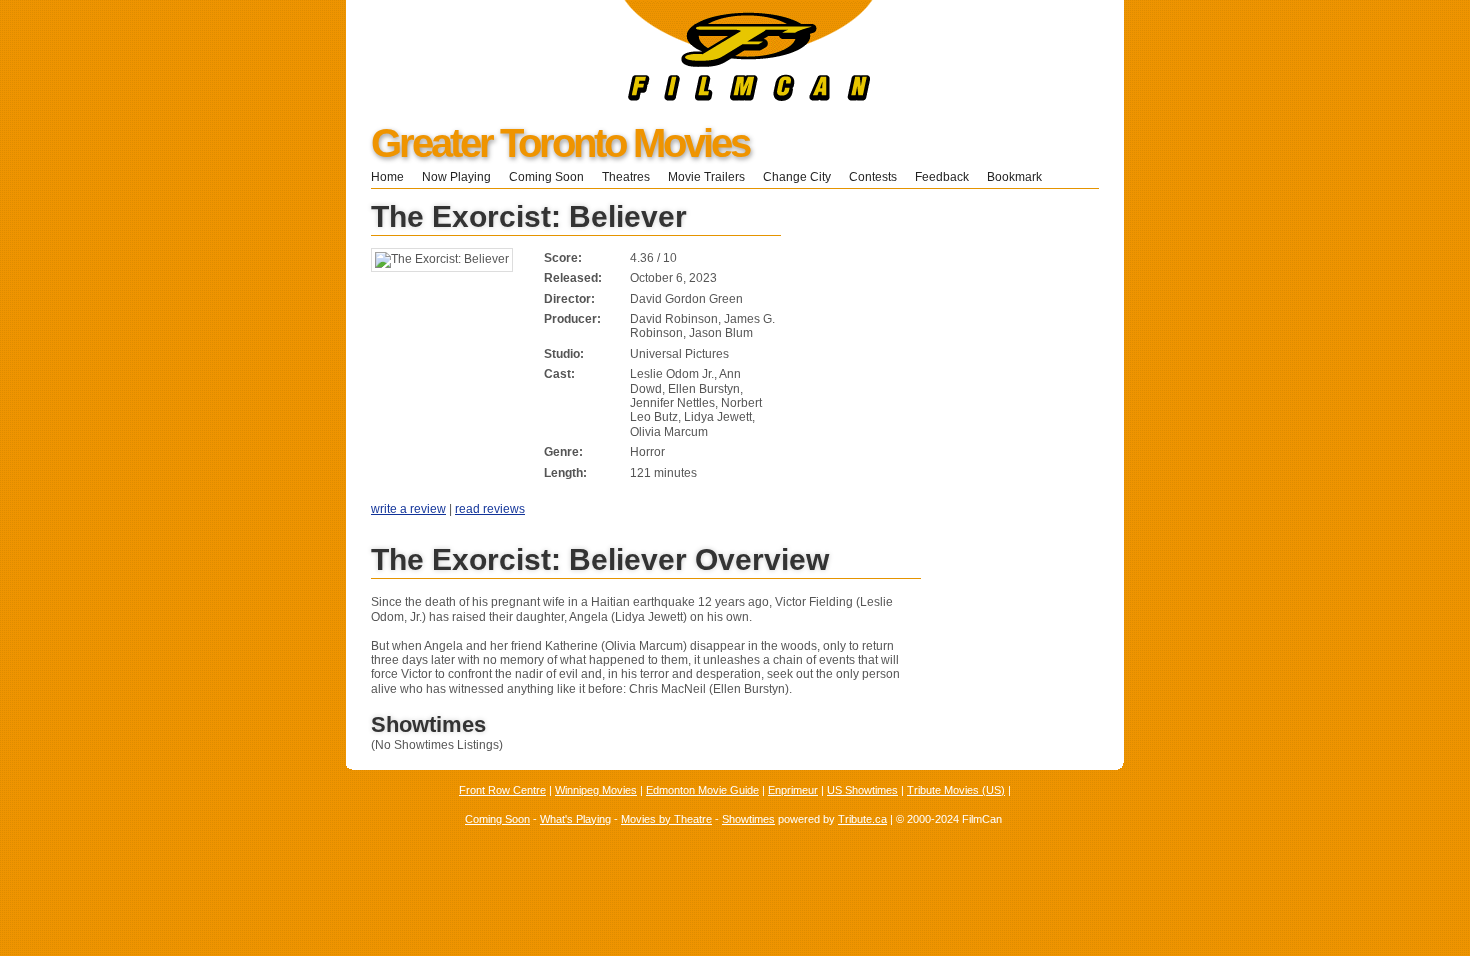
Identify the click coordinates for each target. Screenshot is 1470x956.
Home (387, 177)
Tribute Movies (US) (956, 790)
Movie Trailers (706, 177)
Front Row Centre (502, 790)
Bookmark (1020, 177)
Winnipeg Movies (596, 790)
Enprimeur (793, 790)
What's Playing (575, 819)
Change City (797, 177)
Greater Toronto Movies (560, 143)
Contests (873, 177)
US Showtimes (862, 790)
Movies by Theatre (666, 819)
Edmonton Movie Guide (702, 790)
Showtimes (748, 819)
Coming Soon (546, 177)
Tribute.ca (862, 819)
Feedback (942, 177)
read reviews (490, 509)
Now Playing (456, 177)
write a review (408, 509)
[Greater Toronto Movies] (609, 97)
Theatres (626, 177)
